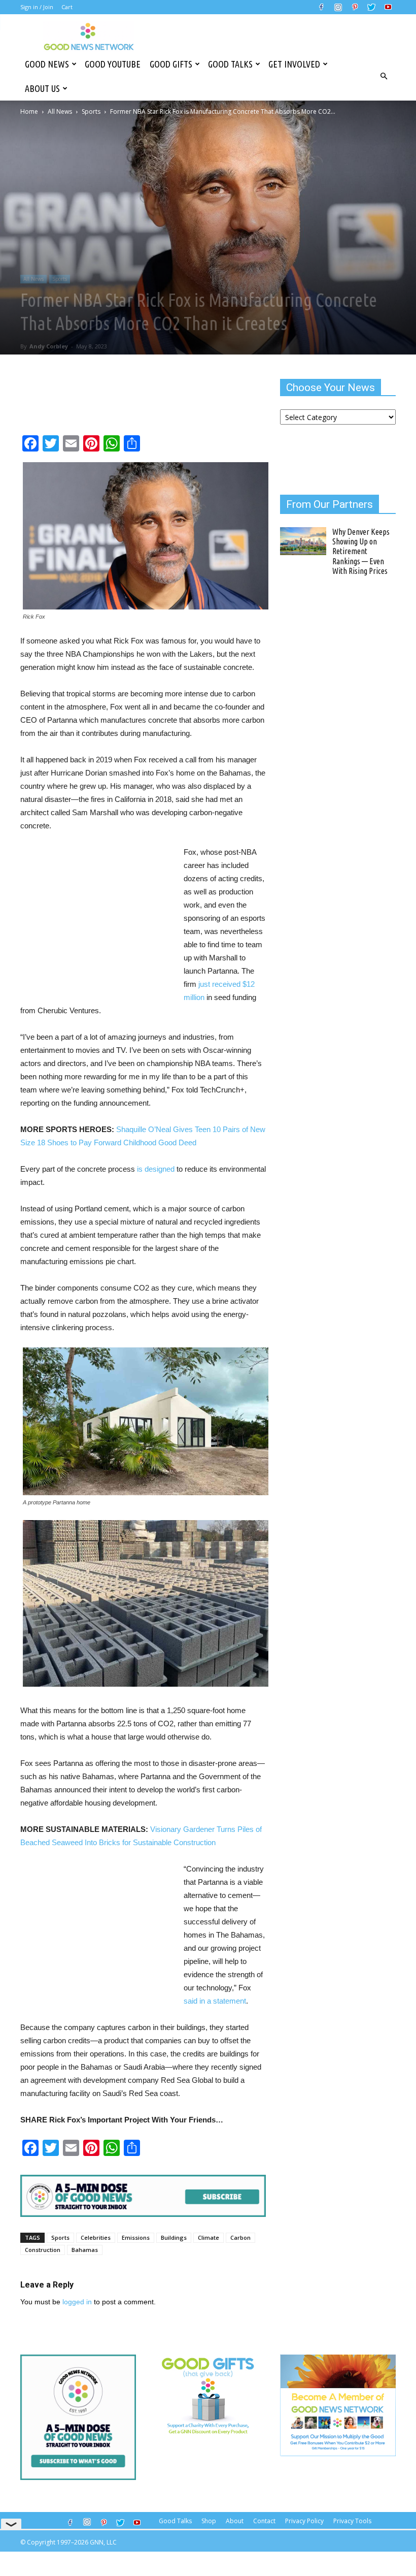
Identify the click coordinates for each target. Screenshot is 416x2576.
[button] (384, 76)
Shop (209, 2521)
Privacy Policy (304, 2521)
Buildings (174, 2237)
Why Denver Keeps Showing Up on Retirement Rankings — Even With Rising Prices (361, 551)
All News (60, 111)
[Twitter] (371, 7)
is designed (156, 1169)
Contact (264, 2521)
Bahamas (85, 2250)
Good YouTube (113, 64)
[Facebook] (321, 7)
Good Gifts (171, 64)
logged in (77, 2302)
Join (48, 7)
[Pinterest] (355, 7)
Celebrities (96, 2237)
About (235, 2521)
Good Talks (230, 64)
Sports (91, 111)
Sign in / (31, 7)
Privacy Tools (352, 2521)
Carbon (240, 2237)
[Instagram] (338, 7)
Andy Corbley (49, 346)
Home (29, 111)
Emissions (136, 2237)
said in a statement (215, 2001)
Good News (47, 64)
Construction (43, 2250)
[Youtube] (388, 7)
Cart (67, 7)
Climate (209, 2237)
